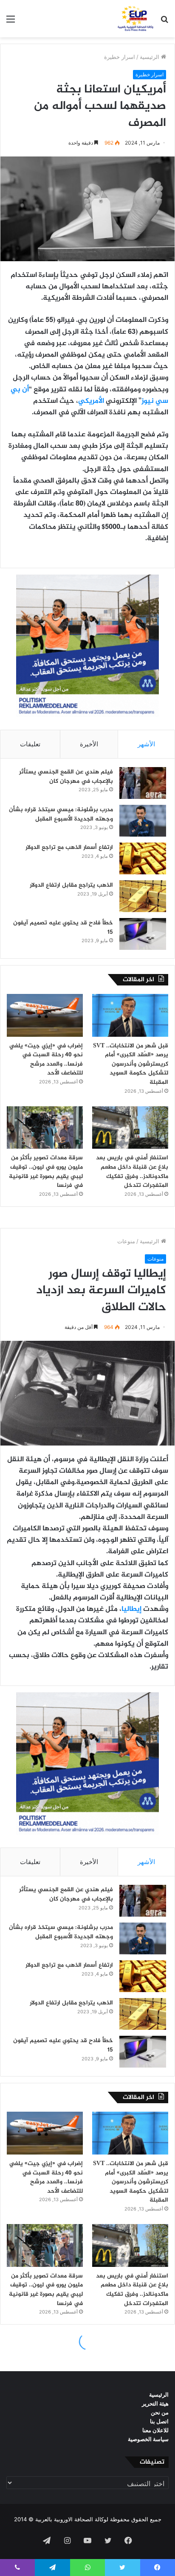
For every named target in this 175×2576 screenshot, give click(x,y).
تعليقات (30, 744)
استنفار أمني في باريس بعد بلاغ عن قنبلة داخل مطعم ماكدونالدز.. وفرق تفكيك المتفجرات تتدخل (132, 1172)
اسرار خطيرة (120, 57)
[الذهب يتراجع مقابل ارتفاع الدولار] (143, 896)
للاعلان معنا (155, 2430)
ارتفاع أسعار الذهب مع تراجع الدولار (69, 847)
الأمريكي (91, 401)
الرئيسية (150, 57)
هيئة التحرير (155, 2403)
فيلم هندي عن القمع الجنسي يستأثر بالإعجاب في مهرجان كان (66, 777)
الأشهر (146, 744)
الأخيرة (89, 744)
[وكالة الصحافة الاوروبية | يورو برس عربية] (134, 19)
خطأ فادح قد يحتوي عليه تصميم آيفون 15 (63, 928)
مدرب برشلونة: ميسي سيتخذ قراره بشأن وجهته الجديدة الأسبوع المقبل (61, 814)
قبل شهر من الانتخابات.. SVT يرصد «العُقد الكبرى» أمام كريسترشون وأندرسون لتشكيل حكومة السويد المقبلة (131, 1064)
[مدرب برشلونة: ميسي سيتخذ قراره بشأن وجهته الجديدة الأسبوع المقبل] (143, 821)
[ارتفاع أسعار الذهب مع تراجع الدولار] (143, 858)
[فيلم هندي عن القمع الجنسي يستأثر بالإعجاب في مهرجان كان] (143, 783)
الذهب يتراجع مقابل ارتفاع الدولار (71, 885)
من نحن (160, 2412)
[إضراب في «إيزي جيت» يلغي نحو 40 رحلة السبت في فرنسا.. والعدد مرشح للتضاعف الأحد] (45, 1015)
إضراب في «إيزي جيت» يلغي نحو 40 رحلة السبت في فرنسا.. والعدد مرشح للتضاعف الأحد (46, 1060)
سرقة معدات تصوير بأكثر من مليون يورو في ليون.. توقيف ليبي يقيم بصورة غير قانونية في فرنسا (46, 1172)
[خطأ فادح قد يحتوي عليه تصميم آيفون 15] (143, 934)
